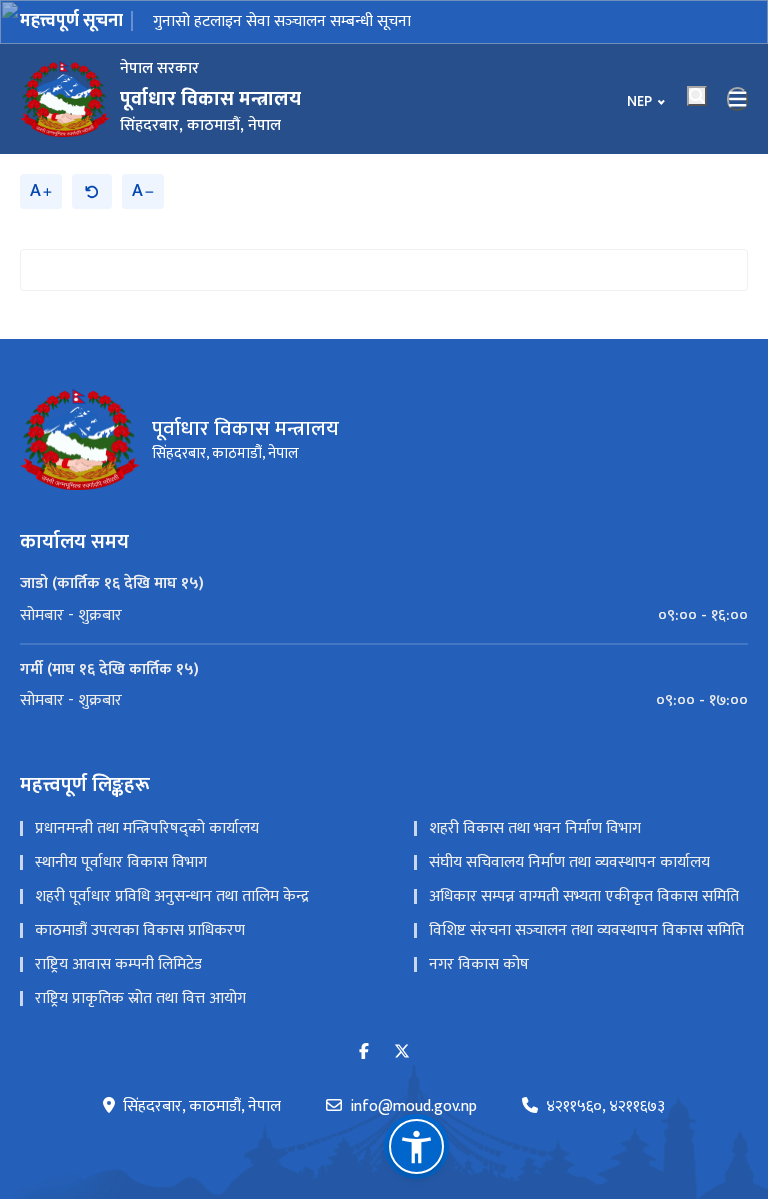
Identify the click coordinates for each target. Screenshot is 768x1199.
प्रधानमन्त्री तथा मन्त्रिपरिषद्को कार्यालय (147, 828)
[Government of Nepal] (65, 99)
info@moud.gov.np (413, 1107)
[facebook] (364, 1052)
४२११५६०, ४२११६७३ (605, 1107)
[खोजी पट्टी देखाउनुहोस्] (697, 96)
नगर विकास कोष (479, 964)
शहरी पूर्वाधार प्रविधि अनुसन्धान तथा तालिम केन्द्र (172, 896)
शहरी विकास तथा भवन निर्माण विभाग (535, 828)
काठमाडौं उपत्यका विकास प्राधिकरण (140, 930)
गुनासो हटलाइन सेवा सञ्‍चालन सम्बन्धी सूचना (282, 21)
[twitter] (402, 1052)
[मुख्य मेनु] (738, 99)
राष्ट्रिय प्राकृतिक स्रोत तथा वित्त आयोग (140, 998)
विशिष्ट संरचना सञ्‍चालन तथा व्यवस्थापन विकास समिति (586, 930)
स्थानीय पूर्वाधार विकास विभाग (121, 862)
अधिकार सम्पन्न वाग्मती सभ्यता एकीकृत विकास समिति (584, 896)
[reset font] (92, 191)
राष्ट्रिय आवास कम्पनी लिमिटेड (118, 964)
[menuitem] (384, 616)
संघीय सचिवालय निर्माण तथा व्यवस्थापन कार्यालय (569, 862)
